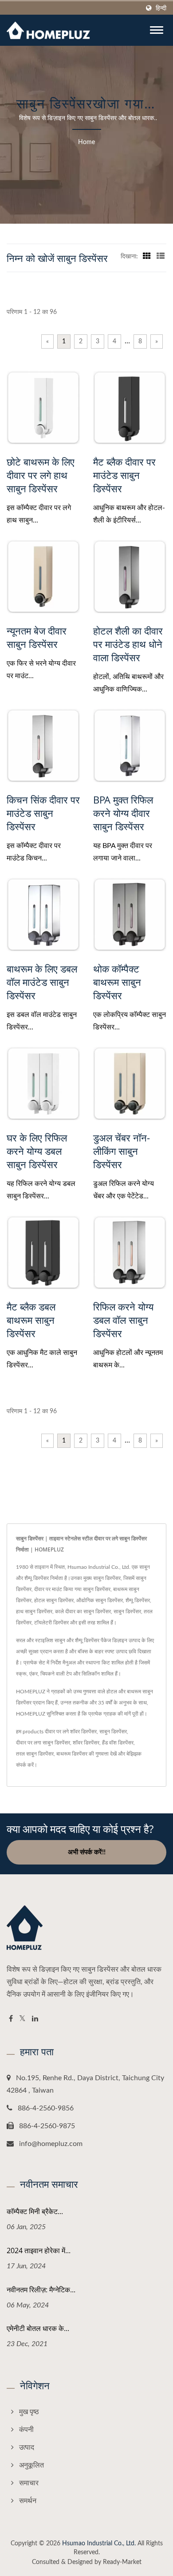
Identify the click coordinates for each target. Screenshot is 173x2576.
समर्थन (28, 2501)
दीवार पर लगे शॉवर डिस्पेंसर (71, 1732)
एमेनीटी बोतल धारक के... (38, 2328)
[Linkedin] (35, 2019)
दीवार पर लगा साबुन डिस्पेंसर (43, 1743)
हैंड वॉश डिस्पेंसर (118, 1743)
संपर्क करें (25, 1765)
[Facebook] (11, 2019)
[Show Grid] (147, 257)
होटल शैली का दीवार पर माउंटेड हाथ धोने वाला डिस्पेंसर (128, 644)
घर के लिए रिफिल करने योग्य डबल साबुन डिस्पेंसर (37, 1151)
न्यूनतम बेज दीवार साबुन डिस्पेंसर (37, 637)
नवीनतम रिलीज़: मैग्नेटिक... (41, 2290)
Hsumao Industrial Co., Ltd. (99, 2544)
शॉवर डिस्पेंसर (86, 1743)
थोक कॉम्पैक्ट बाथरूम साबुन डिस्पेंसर (117, 982)
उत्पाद (27, 2447)
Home (86, 142)
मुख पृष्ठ (29, 2412)
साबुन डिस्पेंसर (113, 1732)
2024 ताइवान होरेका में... (39, 2250)
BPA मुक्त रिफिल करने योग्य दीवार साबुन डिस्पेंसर (123, 813)
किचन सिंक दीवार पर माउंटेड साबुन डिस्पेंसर (43, 813)
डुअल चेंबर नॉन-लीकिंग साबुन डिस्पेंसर (122, 1151)
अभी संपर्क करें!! (87, 1852)
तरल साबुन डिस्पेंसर (35, 1754)
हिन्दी (161, 8)
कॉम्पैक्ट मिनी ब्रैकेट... (35, 2211)
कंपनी (26, 2430)
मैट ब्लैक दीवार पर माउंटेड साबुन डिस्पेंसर (124, 475)
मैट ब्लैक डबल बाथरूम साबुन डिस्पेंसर (31, 1320)
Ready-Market (122, 2562)
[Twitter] (22, 2019)
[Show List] (161, 257)
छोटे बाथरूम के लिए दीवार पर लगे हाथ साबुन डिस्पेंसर (41, 475)
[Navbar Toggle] (157, 30)
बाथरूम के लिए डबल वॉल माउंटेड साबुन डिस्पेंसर (42, 982)
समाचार (29, 2483)
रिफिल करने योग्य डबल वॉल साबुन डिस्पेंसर (123, 1320)
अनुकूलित (31, 2465)
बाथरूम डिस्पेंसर (72, 1754)
